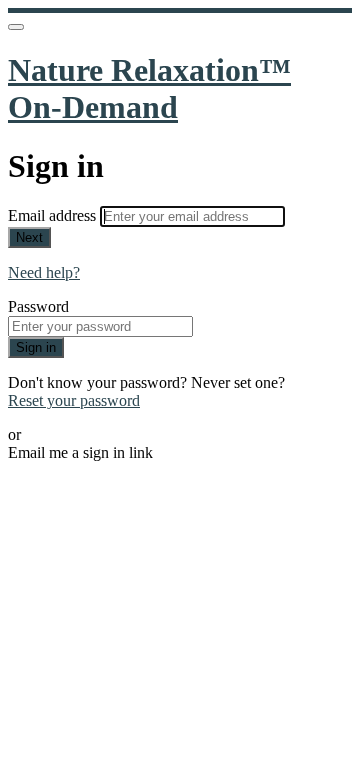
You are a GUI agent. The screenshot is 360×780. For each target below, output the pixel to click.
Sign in (36, 347)
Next (29, 237)
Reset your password (74, 400)
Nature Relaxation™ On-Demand (149, 88)
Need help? (44, 272)
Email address (54, 215)
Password (38, 306)
